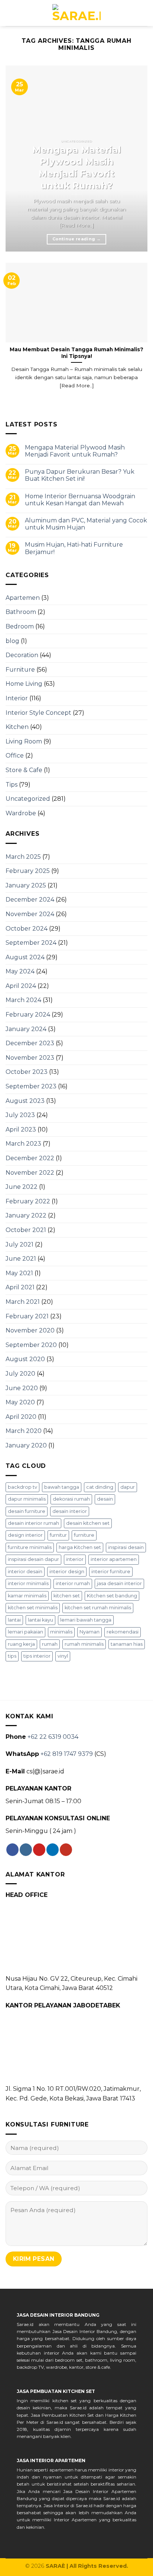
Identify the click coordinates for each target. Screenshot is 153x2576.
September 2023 (31, 1086)
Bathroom (21, 612)
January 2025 (26, 885)
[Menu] (143, 13)
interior (75, 1559)
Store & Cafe (24, 770)
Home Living (24, 684)
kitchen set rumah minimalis (98, 1608)
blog (12, 641)
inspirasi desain (126, 1547)
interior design (67, 1572)
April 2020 (21, 1417)
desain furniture (27, 1511)
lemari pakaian (25, 1632)
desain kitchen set (88, 1523)
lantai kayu (40, 1620)
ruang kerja (21, 1644)
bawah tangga (62, 1487)
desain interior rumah (33, 1523)
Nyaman (89, 1632)
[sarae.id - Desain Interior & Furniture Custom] (76, 13)
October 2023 (27, 1072)
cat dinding (100, 1487)
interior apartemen (114, 1559)
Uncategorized (28, 799)
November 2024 (30, 914)
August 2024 (25, 957)
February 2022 (28, 1201)
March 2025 (23, 857)
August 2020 (25, 1359)
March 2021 (23, 1302)
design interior (25, 1535)
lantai (14, 1620)
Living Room (24, 741)
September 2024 (31, 943)
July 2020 (20, 1374)
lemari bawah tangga (86, 1620)
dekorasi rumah (71, 1499)
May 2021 (19, 1273)
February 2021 (27, 1316)
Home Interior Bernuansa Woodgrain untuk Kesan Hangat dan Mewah (80, 500)
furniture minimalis (30, 1547)
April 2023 (21, 1129)
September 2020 (31, 1345)
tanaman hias (127, 1644)
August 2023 (25, 1101)
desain (105, 1499)
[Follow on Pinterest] (39, 1850)
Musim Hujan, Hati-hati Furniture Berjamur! (74, 548)
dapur (128, 1487)
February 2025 (28, 871)
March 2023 (23, 1144)
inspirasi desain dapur (33, 1559)
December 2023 (30, 1043)
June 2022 (22, 1187)
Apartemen (23, 598)
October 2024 (27, 929)
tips (12, 1656)
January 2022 (26, 1215)
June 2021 (21, 1259)
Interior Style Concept (38, 713)
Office (15, 756)
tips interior (37, 1656)
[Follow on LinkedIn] (53, 1850)
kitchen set (67, 1596)
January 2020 (26, 1445)
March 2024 (23, 1000)
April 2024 (21, 986)
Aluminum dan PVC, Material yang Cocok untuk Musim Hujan (86, 524)
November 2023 (30, 1058)
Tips (12, 785)
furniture (84, 1535)
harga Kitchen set (80, 1547)
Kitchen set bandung (112, 1596)
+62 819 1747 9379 (67, 1754)
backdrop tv (22, 1487)
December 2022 (30, 1158)
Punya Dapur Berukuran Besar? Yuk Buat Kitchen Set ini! (80, 475)
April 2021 (20, 1287)
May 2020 (20, 1402)
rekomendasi (123, 1632)
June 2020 (22, 1388)
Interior (17, 698)
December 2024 (30, 900)
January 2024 (26, 1029)
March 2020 (24, 1431)
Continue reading (76, 239)
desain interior (70, 1511)
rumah (50, 1644)
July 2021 (19, 1244)
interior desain (25, 1572)
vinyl (63, 1656)
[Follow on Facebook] (12, 1850)
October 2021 (26, 1230)
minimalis (61, 1632)
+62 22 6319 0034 (53, 1737)
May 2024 (20, 971)
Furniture (20, 670)
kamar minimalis (27, 1596)
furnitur (58, 1535)
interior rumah (73, 1583)
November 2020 (30, 1330)
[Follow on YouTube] (66, 1850)
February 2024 (28, 1015)
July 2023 (20, 1115)
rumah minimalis (84, 1644)
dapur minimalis (27, 1499)
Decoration (22, 655)
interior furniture (111, 1572)
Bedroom (20, 626)
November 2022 (30, 1173)
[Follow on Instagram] (26, 1850)
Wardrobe (21, 813)
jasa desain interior (119, 1583)
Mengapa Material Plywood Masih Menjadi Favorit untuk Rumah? (75, 451)
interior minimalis (28, 1583)
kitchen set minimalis (33, 1608)
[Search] (9, 13)
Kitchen (17, 727)
